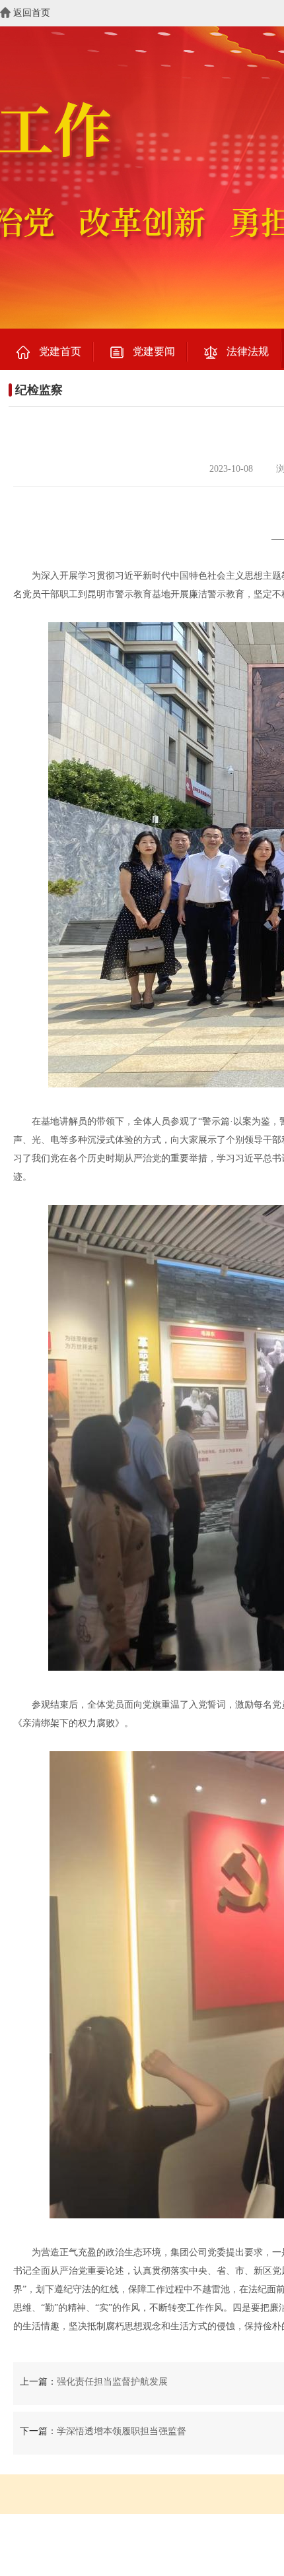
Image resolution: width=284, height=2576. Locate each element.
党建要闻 (154, 351)
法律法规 (248, 351)
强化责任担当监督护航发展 (112, 2382)
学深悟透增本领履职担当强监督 (122, 2431)
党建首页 (60, 351)
